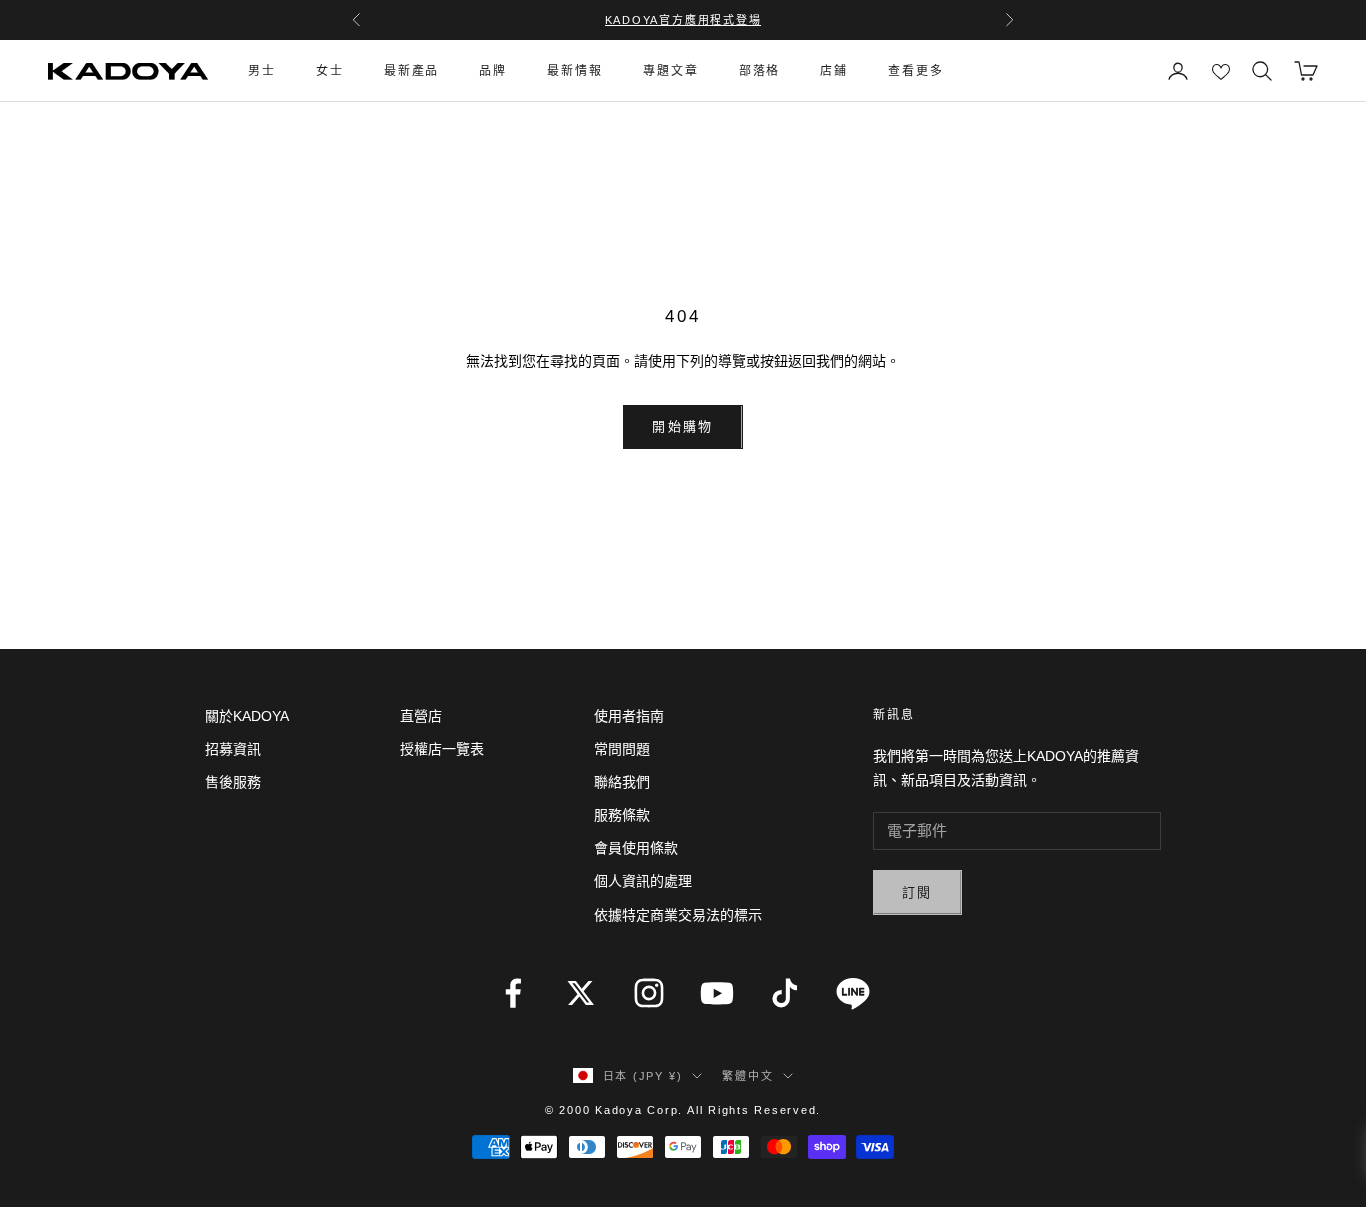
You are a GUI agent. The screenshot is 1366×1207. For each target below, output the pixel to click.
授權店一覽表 (442, 749)
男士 (262, 71)
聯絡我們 (622, 782)
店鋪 (834, 71)
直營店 (421, 716)
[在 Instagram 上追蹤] (649, 993)
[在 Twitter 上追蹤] (581, 993)
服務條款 (622, 815)
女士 (330, 71)
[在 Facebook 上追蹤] (513, 993)
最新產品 (412, 71)
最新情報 (575, 71)
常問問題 (622, 749)
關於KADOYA (247, 716)
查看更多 (916, 71)
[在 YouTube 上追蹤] (717, 993)
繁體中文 (747, 1076)
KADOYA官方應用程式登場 (683, 20)
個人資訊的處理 (643, 881)
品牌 (493, 71)
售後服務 (233, 782)
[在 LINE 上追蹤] (853, 993)
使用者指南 (629, 716)
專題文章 (671, 71)
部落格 (760, 71)
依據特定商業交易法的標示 (678, 915)
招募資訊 (233, 749)
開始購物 (682, 426)
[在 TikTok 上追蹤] (785, 993)
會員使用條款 (636, 848)
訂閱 (917, 892)
